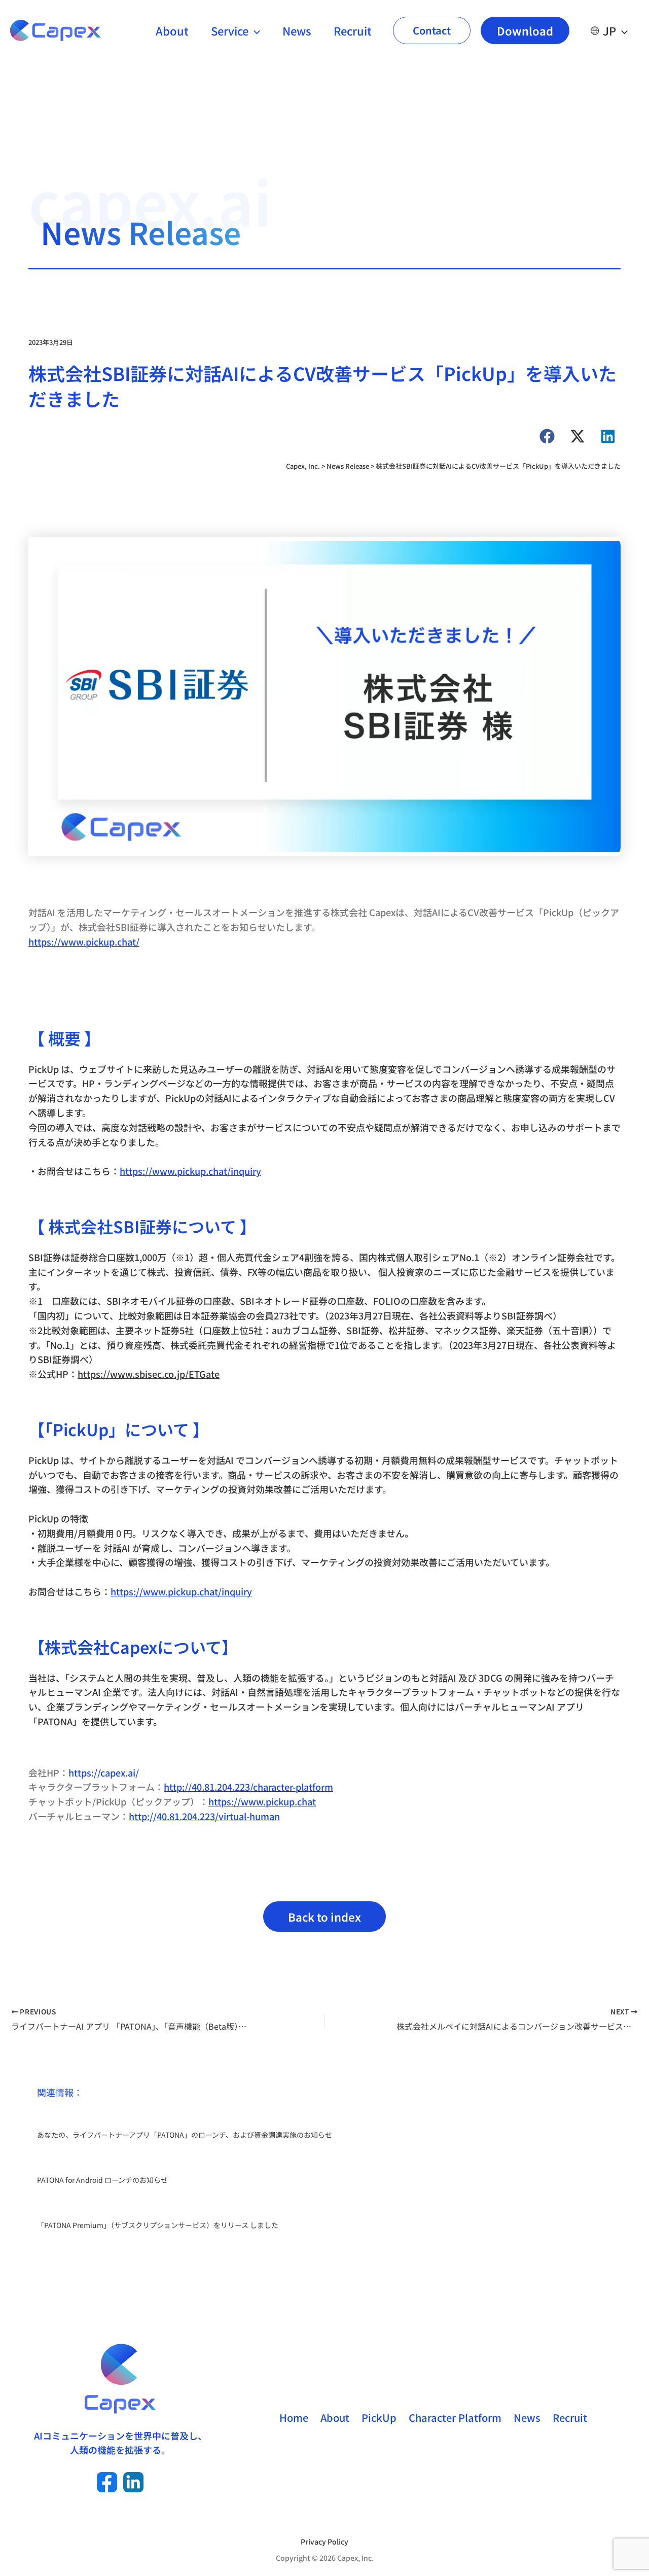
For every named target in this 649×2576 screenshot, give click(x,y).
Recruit (353, 30)
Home (294, 2417)
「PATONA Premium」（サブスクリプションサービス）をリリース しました (158, 2225)
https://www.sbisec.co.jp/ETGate (149, 1374)
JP (609, 30)
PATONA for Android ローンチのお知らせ (102, 2180)
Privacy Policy (324, 2542)
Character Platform (455, 2417)
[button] (254, 30)
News (297, 30)
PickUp (379, 2417)
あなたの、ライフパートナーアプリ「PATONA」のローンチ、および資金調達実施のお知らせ (185, 2135)
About (172, 30)
